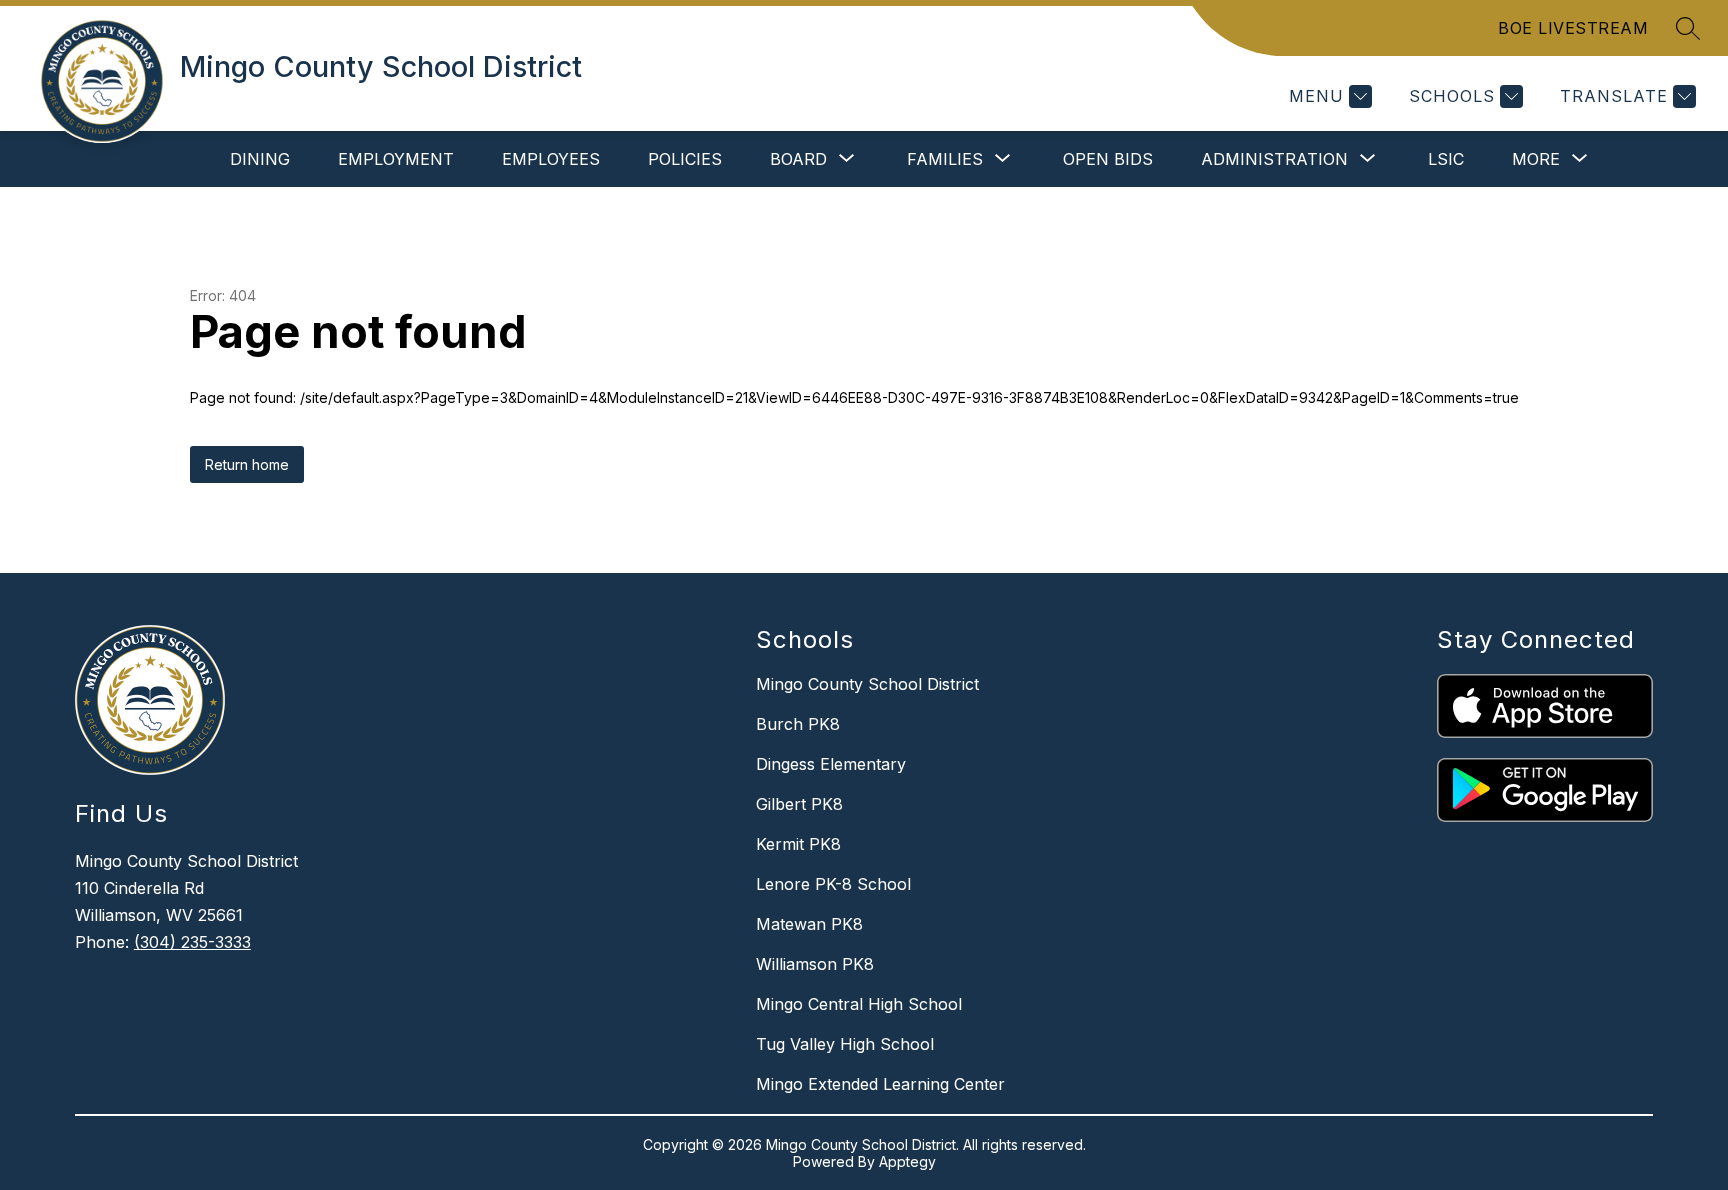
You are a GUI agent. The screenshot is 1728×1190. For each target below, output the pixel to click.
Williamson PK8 (815, 964)
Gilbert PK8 (799, 804)
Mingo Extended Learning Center (880, 1084)
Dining (260, 159)
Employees (551, 159)
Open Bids (1108, 159)
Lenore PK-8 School (833, 884)
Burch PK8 (798, 724)
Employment (396, 159)
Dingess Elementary (831, 764)
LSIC (1446, 159)
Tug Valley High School (845, 1044)
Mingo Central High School (859, 1004)
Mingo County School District (867, 684)
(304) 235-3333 (192, 942)
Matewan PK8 (809, 924)
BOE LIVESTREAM (1573, 28)
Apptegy (907, 1161)
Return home (247, 464)
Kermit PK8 (798, 844)
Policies (685, 159)
